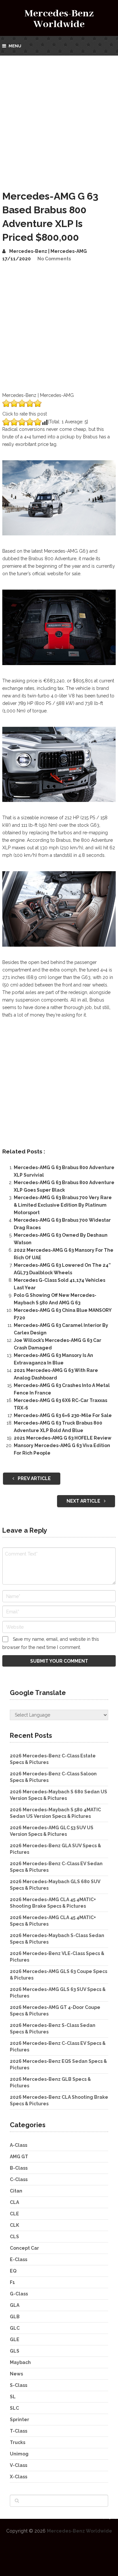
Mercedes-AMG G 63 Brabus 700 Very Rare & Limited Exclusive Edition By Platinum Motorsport (63, 1205)
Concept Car (24, 2248)
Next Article (84, 1501)
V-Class (19, 2465)
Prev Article (34, 1478)
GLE (15, 2340)
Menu (15, 46)
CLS (14, 2237)
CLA (14, 2202)
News (16, 2374)
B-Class (19, 2168)
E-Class (19, 2259)
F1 (12, 2282)
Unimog (19, 2454)
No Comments (54, 259)
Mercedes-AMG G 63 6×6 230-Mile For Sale (63, 1415)
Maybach (20, 2362)
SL (13, 2397)
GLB (15, 2317)
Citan (16, 2191)
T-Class (19, 2431)
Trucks (18, 2442)
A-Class (19, 2145)
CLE (14, 2214)
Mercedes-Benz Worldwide (59, 19)
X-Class (19, 2477)
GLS (15, 2351)
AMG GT (19, 2157)
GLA (15, 2305)
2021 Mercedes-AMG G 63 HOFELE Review (63, 1438)
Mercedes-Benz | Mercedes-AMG (48, 251)
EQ (13, 2271)
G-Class (19, 2294)
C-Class (19, 2179)
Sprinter (20, 2420)
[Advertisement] (59, 118)
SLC (14, 2408)
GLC (15, 2328)
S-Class (19, 2385)
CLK (14, 2225)
